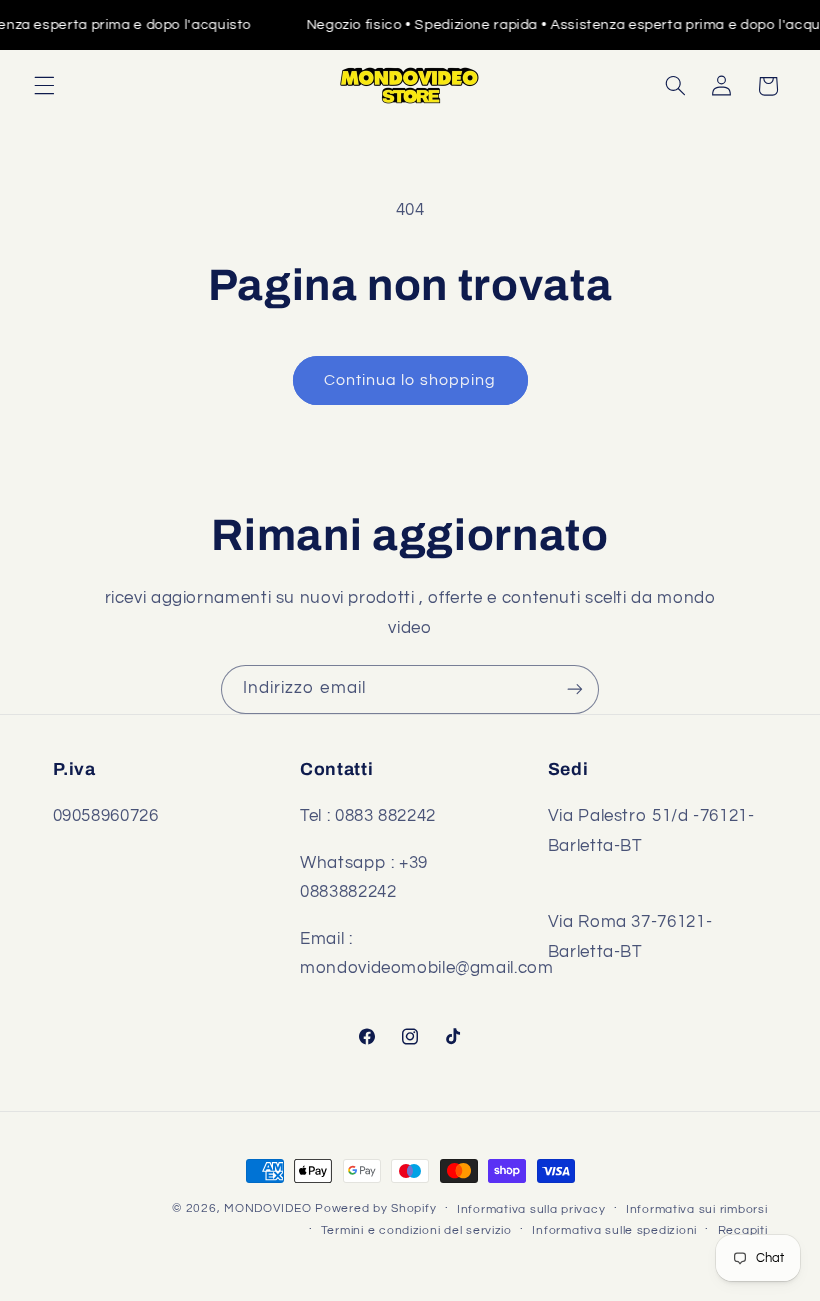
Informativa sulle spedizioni (614, 1230)
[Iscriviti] (575, 689)
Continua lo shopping (410, 380)
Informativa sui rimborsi (697, 1209)
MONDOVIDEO (267, 1208)
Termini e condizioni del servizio (416, 1230)
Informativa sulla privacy (531, 1209)
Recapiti (743, 1230)
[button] (44, 86)
